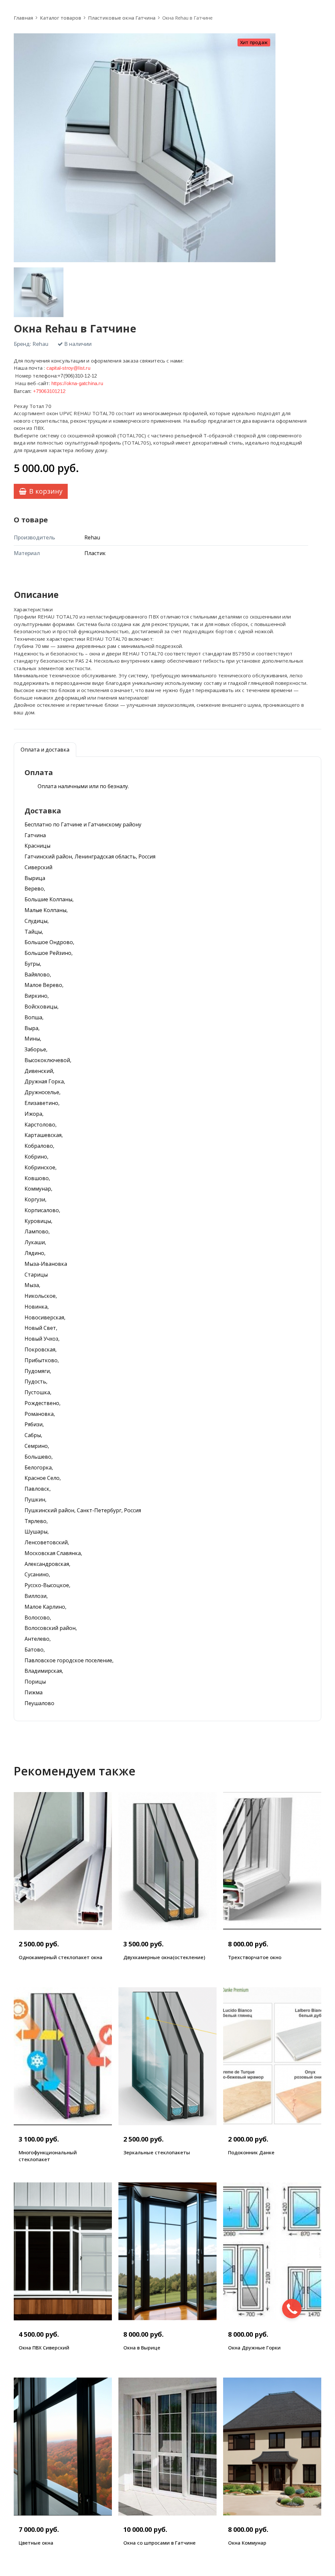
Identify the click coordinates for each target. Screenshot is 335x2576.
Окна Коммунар (247, 2543)
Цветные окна (36, 2543)
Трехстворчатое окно (255, 1957)
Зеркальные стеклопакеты (157, 2152)
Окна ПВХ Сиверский (44, 2347)
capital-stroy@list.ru (68, 368)
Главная (23, 18)
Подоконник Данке (251, 2152)
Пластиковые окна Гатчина (122, 18)
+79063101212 (49, 391)
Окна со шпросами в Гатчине (159, 2543)
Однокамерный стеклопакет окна (61, 1957)
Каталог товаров (61, 18)
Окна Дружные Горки (254, 2347)
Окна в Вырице (142, 2347)
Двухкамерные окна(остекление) (164, 1957)
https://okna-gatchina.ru (77, 383)
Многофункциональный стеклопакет (48, 2156)
